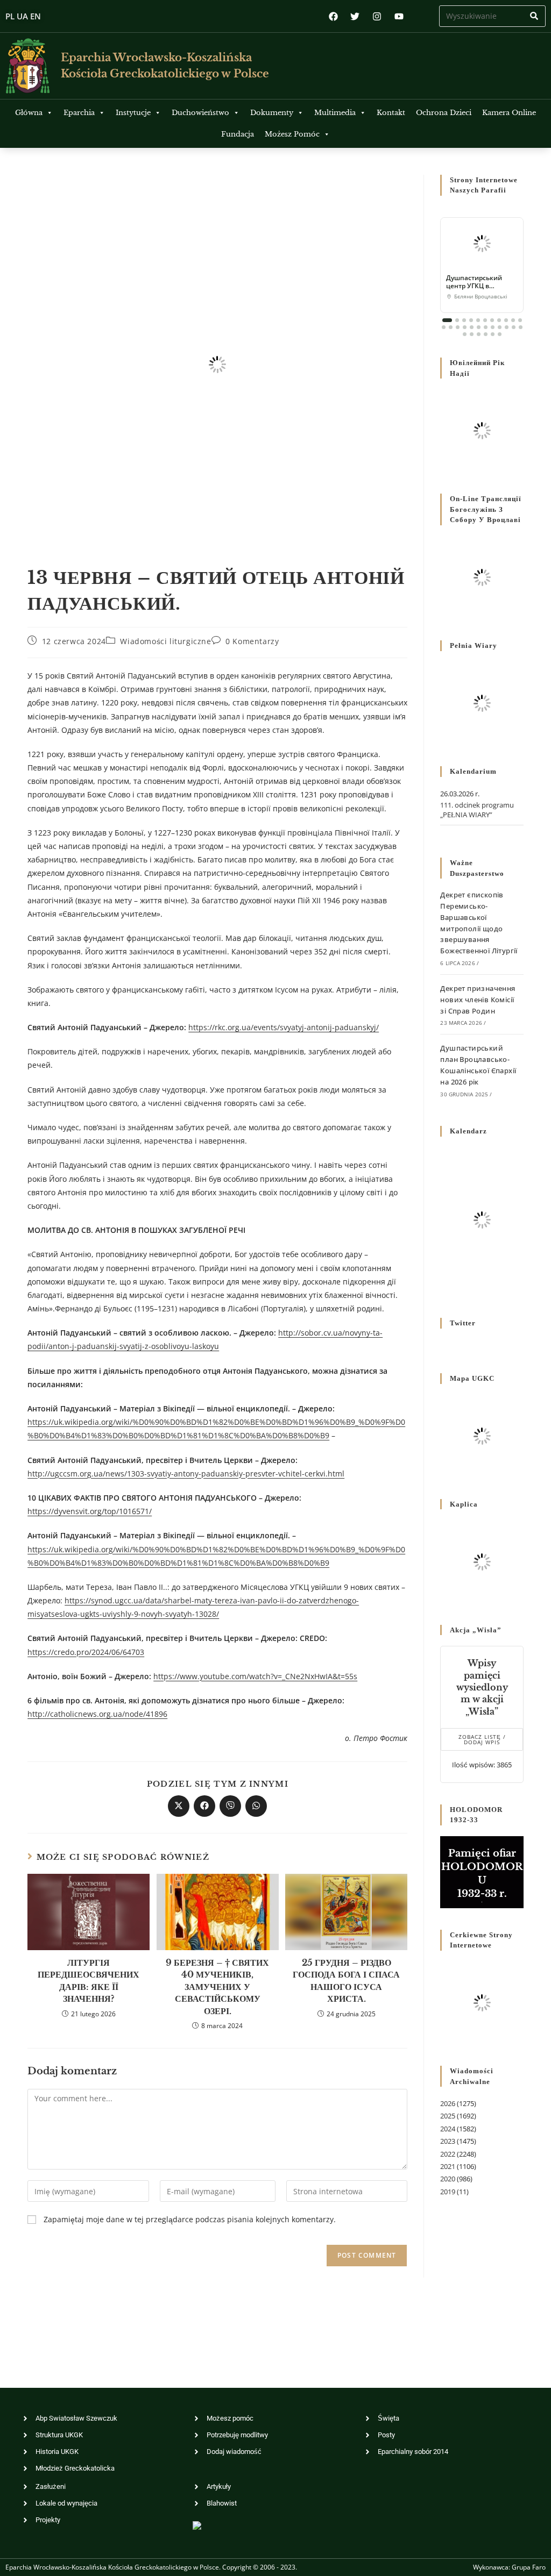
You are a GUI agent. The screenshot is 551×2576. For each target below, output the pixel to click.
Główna (29, 113)
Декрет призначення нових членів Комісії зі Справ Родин (478, 1000)
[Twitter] (355, 16)
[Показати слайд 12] (444, 327)
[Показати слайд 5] (478, 320)
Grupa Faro (529, 2567)
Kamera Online (509, 113)
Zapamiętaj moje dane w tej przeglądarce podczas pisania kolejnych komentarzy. (190, 2219)
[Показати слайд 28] (493, 334)
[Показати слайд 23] (521, 327)
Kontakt (391, 113)
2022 (448, 2154)
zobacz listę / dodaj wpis (482, 1739)
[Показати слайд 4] (471, 320)
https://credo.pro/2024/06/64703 (86, 1652)
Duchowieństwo (200, 113)
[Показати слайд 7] (492, 320)
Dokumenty (272, 113)
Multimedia (335, 113)
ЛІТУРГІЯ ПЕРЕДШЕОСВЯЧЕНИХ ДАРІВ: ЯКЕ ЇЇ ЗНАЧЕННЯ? (89, 1981)
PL (10, 16)
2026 (448, 2103)
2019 (448, 2192)
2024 (448, 2129)
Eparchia (79, 113)
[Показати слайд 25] (472, 334)
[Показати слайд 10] (513, 320)
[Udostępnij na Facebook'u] (204, 1806)
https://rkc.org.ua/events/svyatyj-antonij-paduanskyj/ (284, 1027)
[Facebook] (333, 16)
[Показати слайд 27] (486, 334)
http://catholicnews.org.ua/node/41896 (97, 1714)
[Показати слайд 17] (479, 327)
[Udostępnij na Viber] (230, 1806)
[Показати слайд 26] (479, 334)
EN (36, 16)
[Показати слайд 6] (485, 320)
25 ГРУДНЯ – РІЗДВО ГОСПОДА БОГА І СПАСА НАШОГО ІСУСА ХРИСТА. (346, 1981)
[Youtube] (399, 16)
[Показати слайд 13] (451, 327)
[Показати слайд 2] (457, 320)
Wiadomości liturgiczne (165, 641)
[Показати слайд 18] (486, 327)
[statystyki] (197, 2525)
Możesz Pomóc (292, 134)
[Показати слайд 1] (447, 320)
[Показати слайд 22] (514, 327)
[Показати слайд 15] (465, 327)
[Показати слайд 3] (464, 320)
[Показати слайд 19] (493, 327)
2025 (448, 2116)
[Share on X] (179, 1806)
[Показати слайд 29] (500, 334)
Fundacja (238, 134)
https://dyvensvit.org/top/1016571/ (90, 1511)
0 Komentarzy (252, 641)
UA (22, 16)
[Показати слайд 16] (472, 327)
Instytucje (133, 113)
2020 (448, 2179)
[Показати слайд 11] (520, 320)
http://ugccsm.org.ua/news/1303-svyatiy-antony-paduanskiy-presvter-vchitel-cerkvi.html (186, 1473)
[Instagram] (377, 16)
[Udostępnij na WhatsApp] (256, 1806)
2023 (448, 2141)
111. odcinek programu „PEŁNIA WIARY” (477, 810)
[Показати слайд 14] (458, 327)
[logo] (28, 66)
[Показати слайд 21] (507, 327)
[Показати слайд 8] (499, 320)
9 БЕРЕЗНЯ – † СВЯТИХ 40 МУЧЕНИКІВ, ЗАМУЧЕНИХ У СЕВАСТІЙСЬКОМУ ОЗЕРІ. (217, 1987)
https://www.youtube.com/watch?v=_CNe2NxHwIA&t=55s (255, 1676)
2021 (448, 2166)
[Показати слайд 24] (465, 334)
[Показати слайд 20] (500, 327)
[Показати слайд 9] (506, 320)
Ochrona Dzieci (444, 113)
